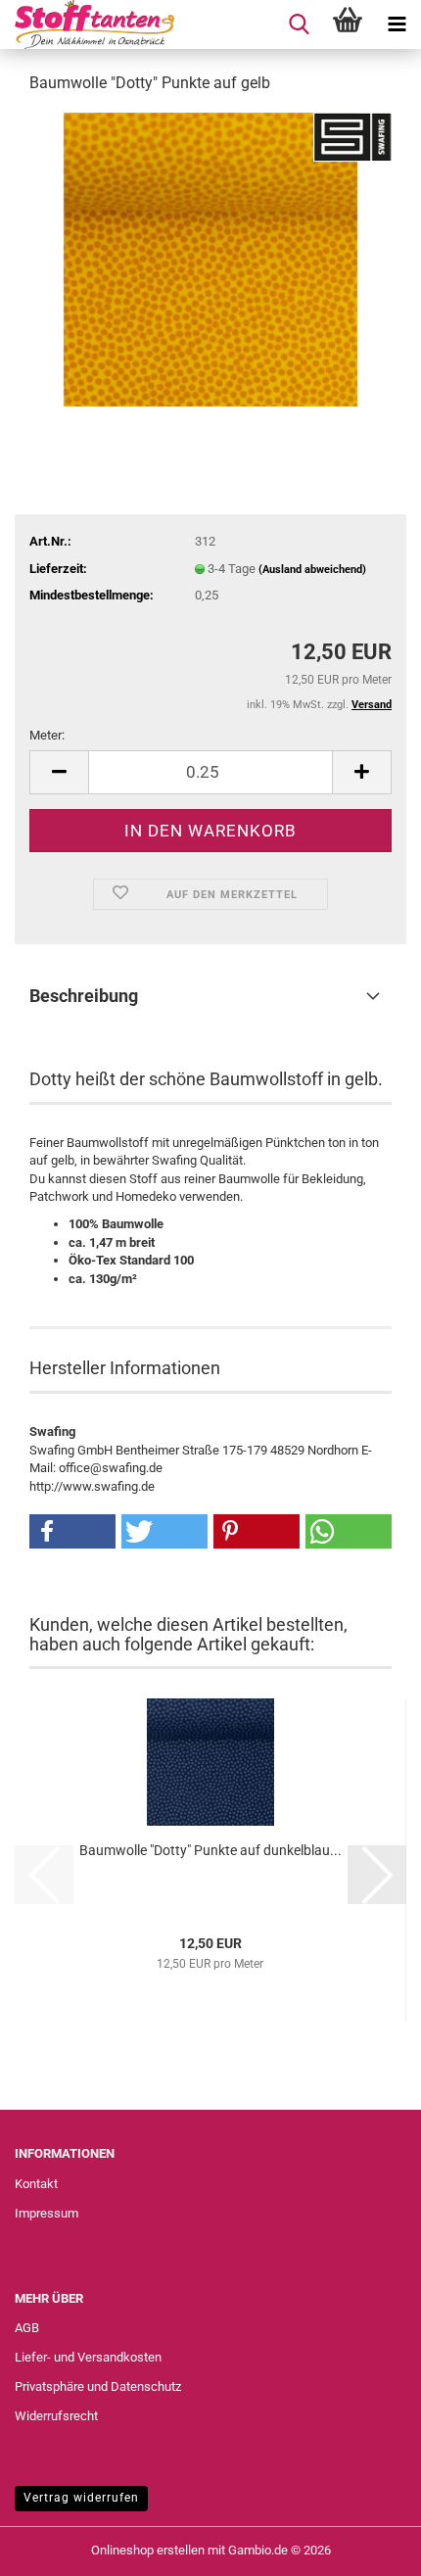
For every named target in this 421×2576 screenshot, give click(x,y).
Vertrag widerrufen (81, 2498)
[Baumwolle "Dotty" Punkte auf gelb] (210, 258)
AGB (27, 2328)
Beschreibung (84, 996)
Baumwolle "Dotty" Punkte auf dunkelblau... (210, 1850)
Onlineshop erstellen (148, 2550)
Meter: (47, 735)
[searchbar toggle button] (299, 24)
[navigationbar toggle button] (397, 24)
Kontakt (36, 2184)
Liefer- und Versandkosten (88, 2357)
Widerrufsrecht (56, 2416)
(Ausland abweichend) (312, 570)
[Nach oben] (367, 2547)
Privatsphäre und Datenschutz (98, 2386)
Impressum (47, 2213)
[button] (59, 772)
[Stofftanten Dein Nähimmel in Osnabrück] (87, 24)
